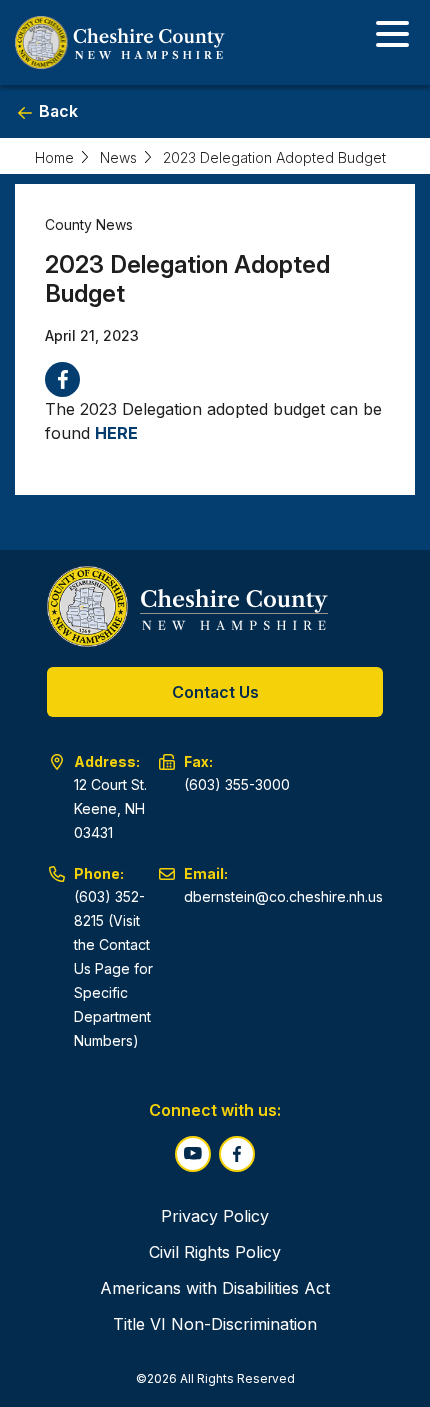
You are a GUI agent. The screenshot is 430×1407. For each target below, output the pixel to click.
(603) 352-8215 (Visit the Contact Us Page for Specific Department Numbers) (113, 968)
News (118, 157)
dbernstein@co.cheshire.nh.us (283, 896)
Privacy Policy (215, 1216)
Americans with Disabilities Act (215, 1288)
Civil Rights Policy (215, 1252)
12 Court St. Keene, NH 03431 (110, 808)
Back (56, 111)
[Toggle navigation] (392, 37)
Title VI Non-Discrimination (215, 1324)
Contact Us (215, 692)
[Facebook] (62, 379)
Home (54, 157)
